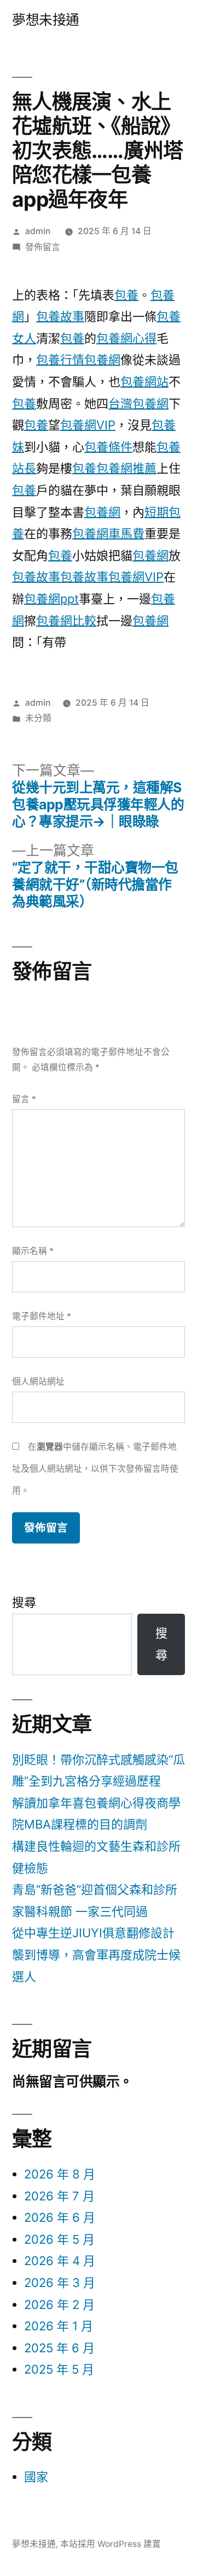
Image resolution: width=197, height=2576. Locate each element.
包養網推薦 (126, 468)
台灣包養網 (138, 404)
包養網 (102, 360)
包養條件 (108, 447)
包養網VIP (88, 425)
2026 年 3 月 (60, 2283)
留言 (24, 1099)
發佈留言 (43, 247)
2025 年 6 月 (59, 2348)
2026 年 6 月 (60, 2217)
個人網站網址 (38, 1381)
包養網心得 (126, 338)
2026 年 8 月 (60, 2174)
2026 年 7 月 (59, 2196)
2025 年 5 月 (59, 2369)
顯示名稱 (33, 1251)
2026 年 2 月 (59, 2305)
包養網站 (144, 382)
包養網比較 (66, 621)
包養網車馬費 (108, 534)
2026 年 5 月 (59, 2239)
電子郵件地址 (42, 1316)
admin (38, 231)
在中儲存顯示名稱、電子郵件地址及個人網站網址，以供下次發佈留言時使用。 (95, 1468)
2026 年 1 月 (59, 2326)
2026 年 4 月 (60, 2261)
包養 (126, 295)
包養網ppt (51, 599)
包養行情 (60, 360)
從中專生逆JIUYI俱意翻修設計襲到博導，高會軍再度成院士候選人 (96, 1954)
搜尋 (24, 1602)
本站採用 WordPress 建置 (111, 2544)
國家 (36, 2477)
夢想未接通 (46, 20)
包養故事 (60, 316)
